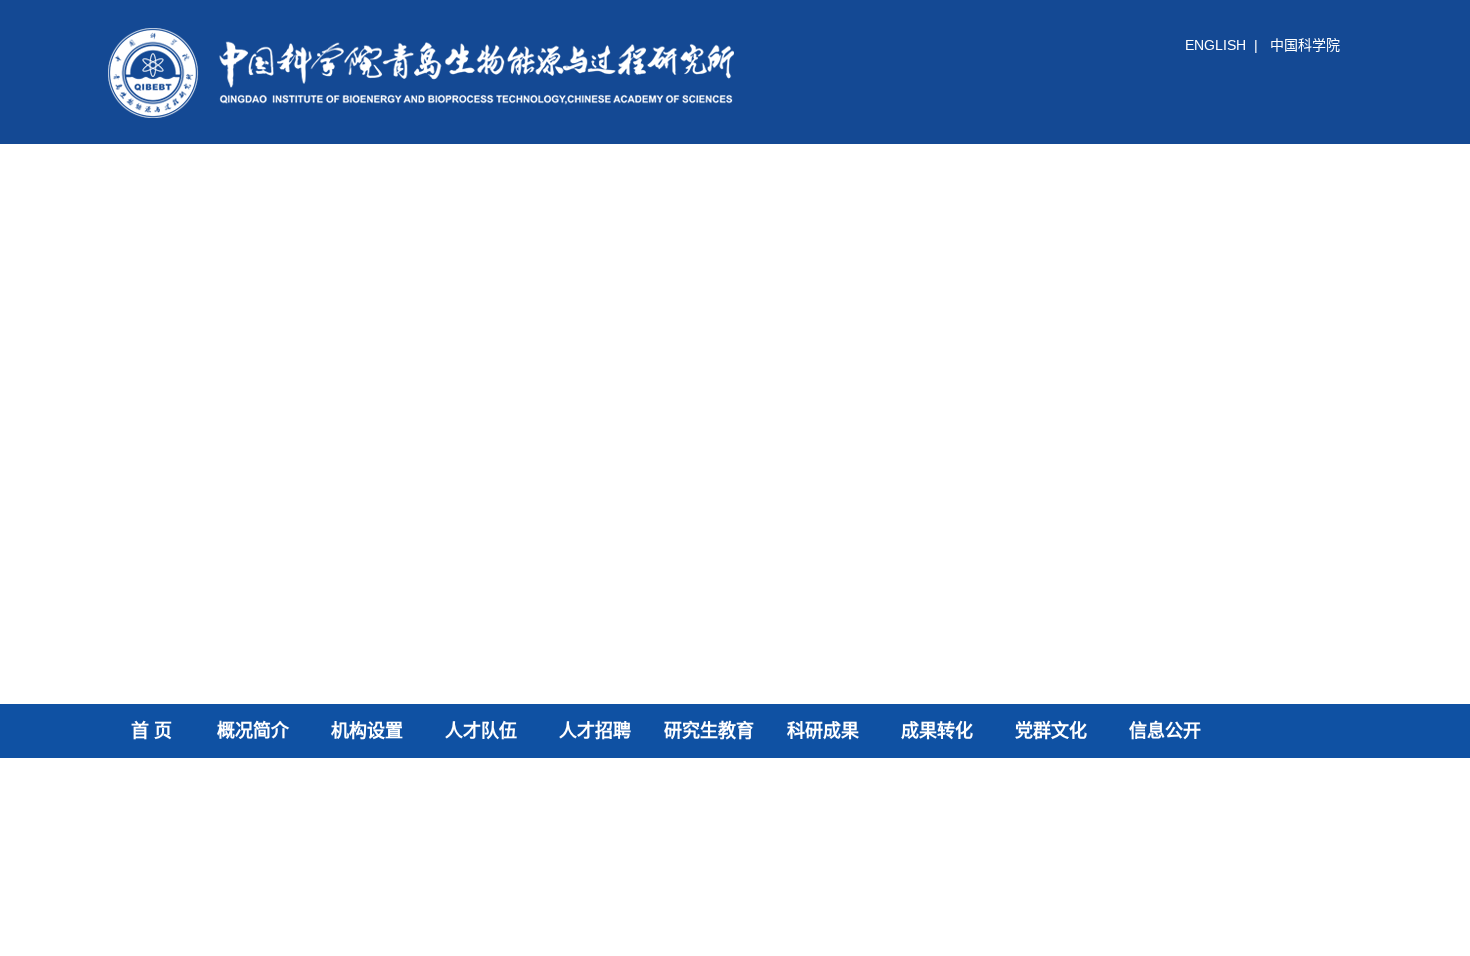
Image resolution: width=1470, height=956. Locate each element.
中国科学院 (1305, 45)
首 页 (151, 731)
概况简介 (253, 731)
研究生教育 (709, 731)
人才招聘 (595, 731)
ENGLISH (1215, 45)
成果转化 (937, 731)
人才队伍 (481, 731)
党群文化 (1051, 731)
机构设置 (367, 731)
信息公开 (1165, 731)
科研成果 (823, 731)
